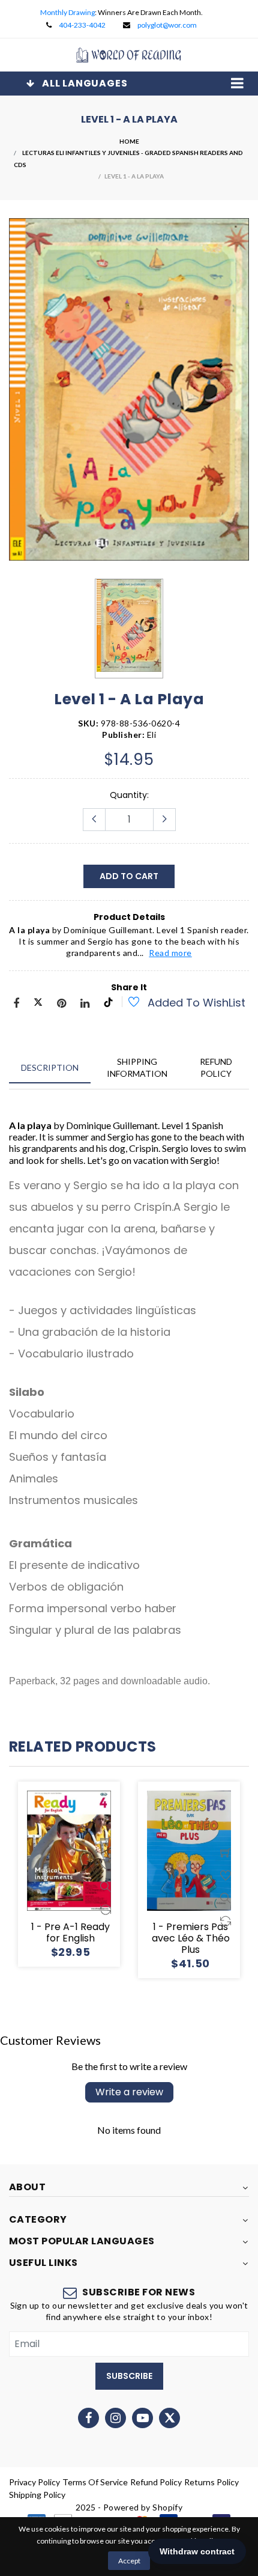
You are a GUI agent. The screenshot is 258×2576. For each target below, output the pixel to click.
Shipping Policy (37, 2495)
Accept (129, 2561)
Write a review (129, 2092)
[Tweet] (38, 1004)
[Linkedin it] (85, 1004)
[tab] (50, 1067)
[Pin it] (61, 1004)
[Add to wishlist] (127, 1003)
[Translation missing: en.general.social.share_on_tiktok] (108, 1004)
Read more (170, 953)
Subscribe (129, 2376)
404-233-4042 (82, 25)
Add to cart (129, 876)
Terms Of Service (95, 2482)
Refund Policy (156, 2482)
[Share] (16, 1004)
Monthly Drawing (67, 12)
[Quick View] (106, 1875)
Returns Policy (211, 2482)
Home (129, 141)
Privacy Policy (34, 2482)
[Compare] (106, 1898)
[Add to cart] (106, 1830)
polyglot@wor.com (167, 25)
